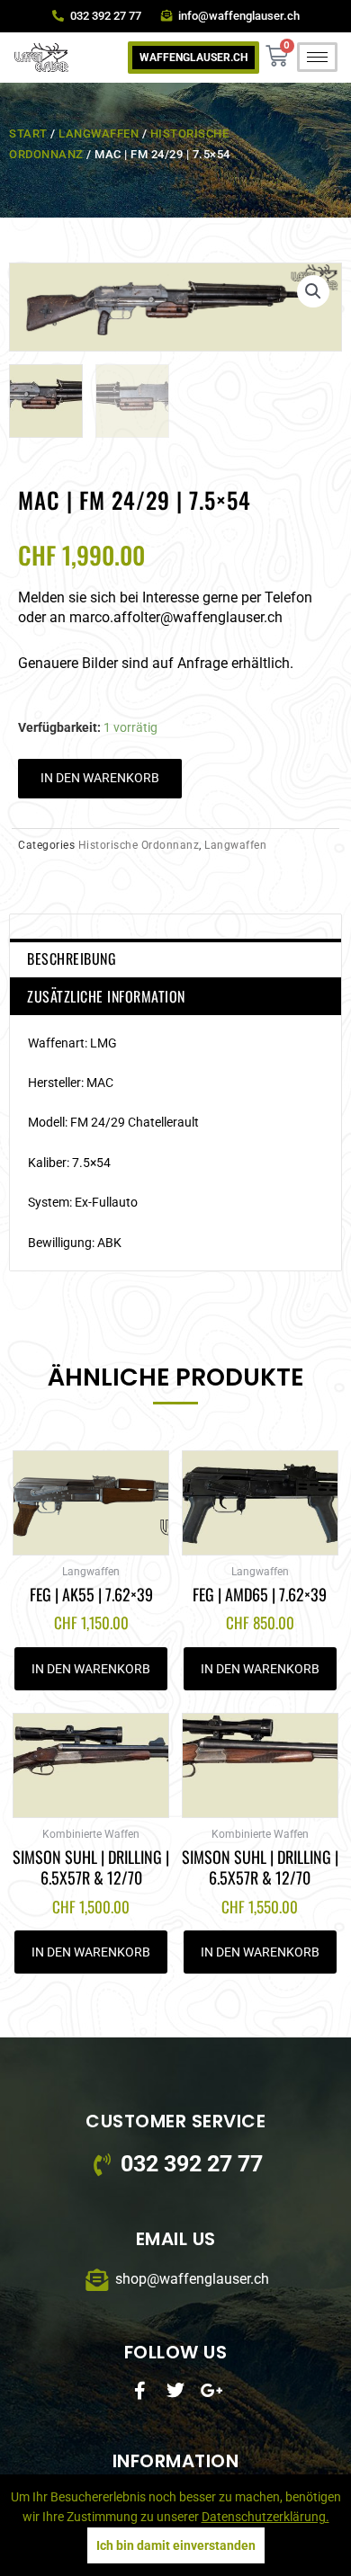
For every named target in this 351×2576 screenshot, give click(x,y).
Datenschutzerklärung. (265, 2517)
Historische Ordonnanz (139, 845)
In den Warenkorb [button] (91, 1669)
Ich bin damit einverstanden (176, 2545)
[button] (313, 291)
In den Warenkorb (100, 778)
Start (28, 134)
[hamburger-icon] (317, 57)
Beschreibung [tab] (72, 958)
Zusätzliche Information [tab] (106, 996)
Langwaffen (99, 134)
